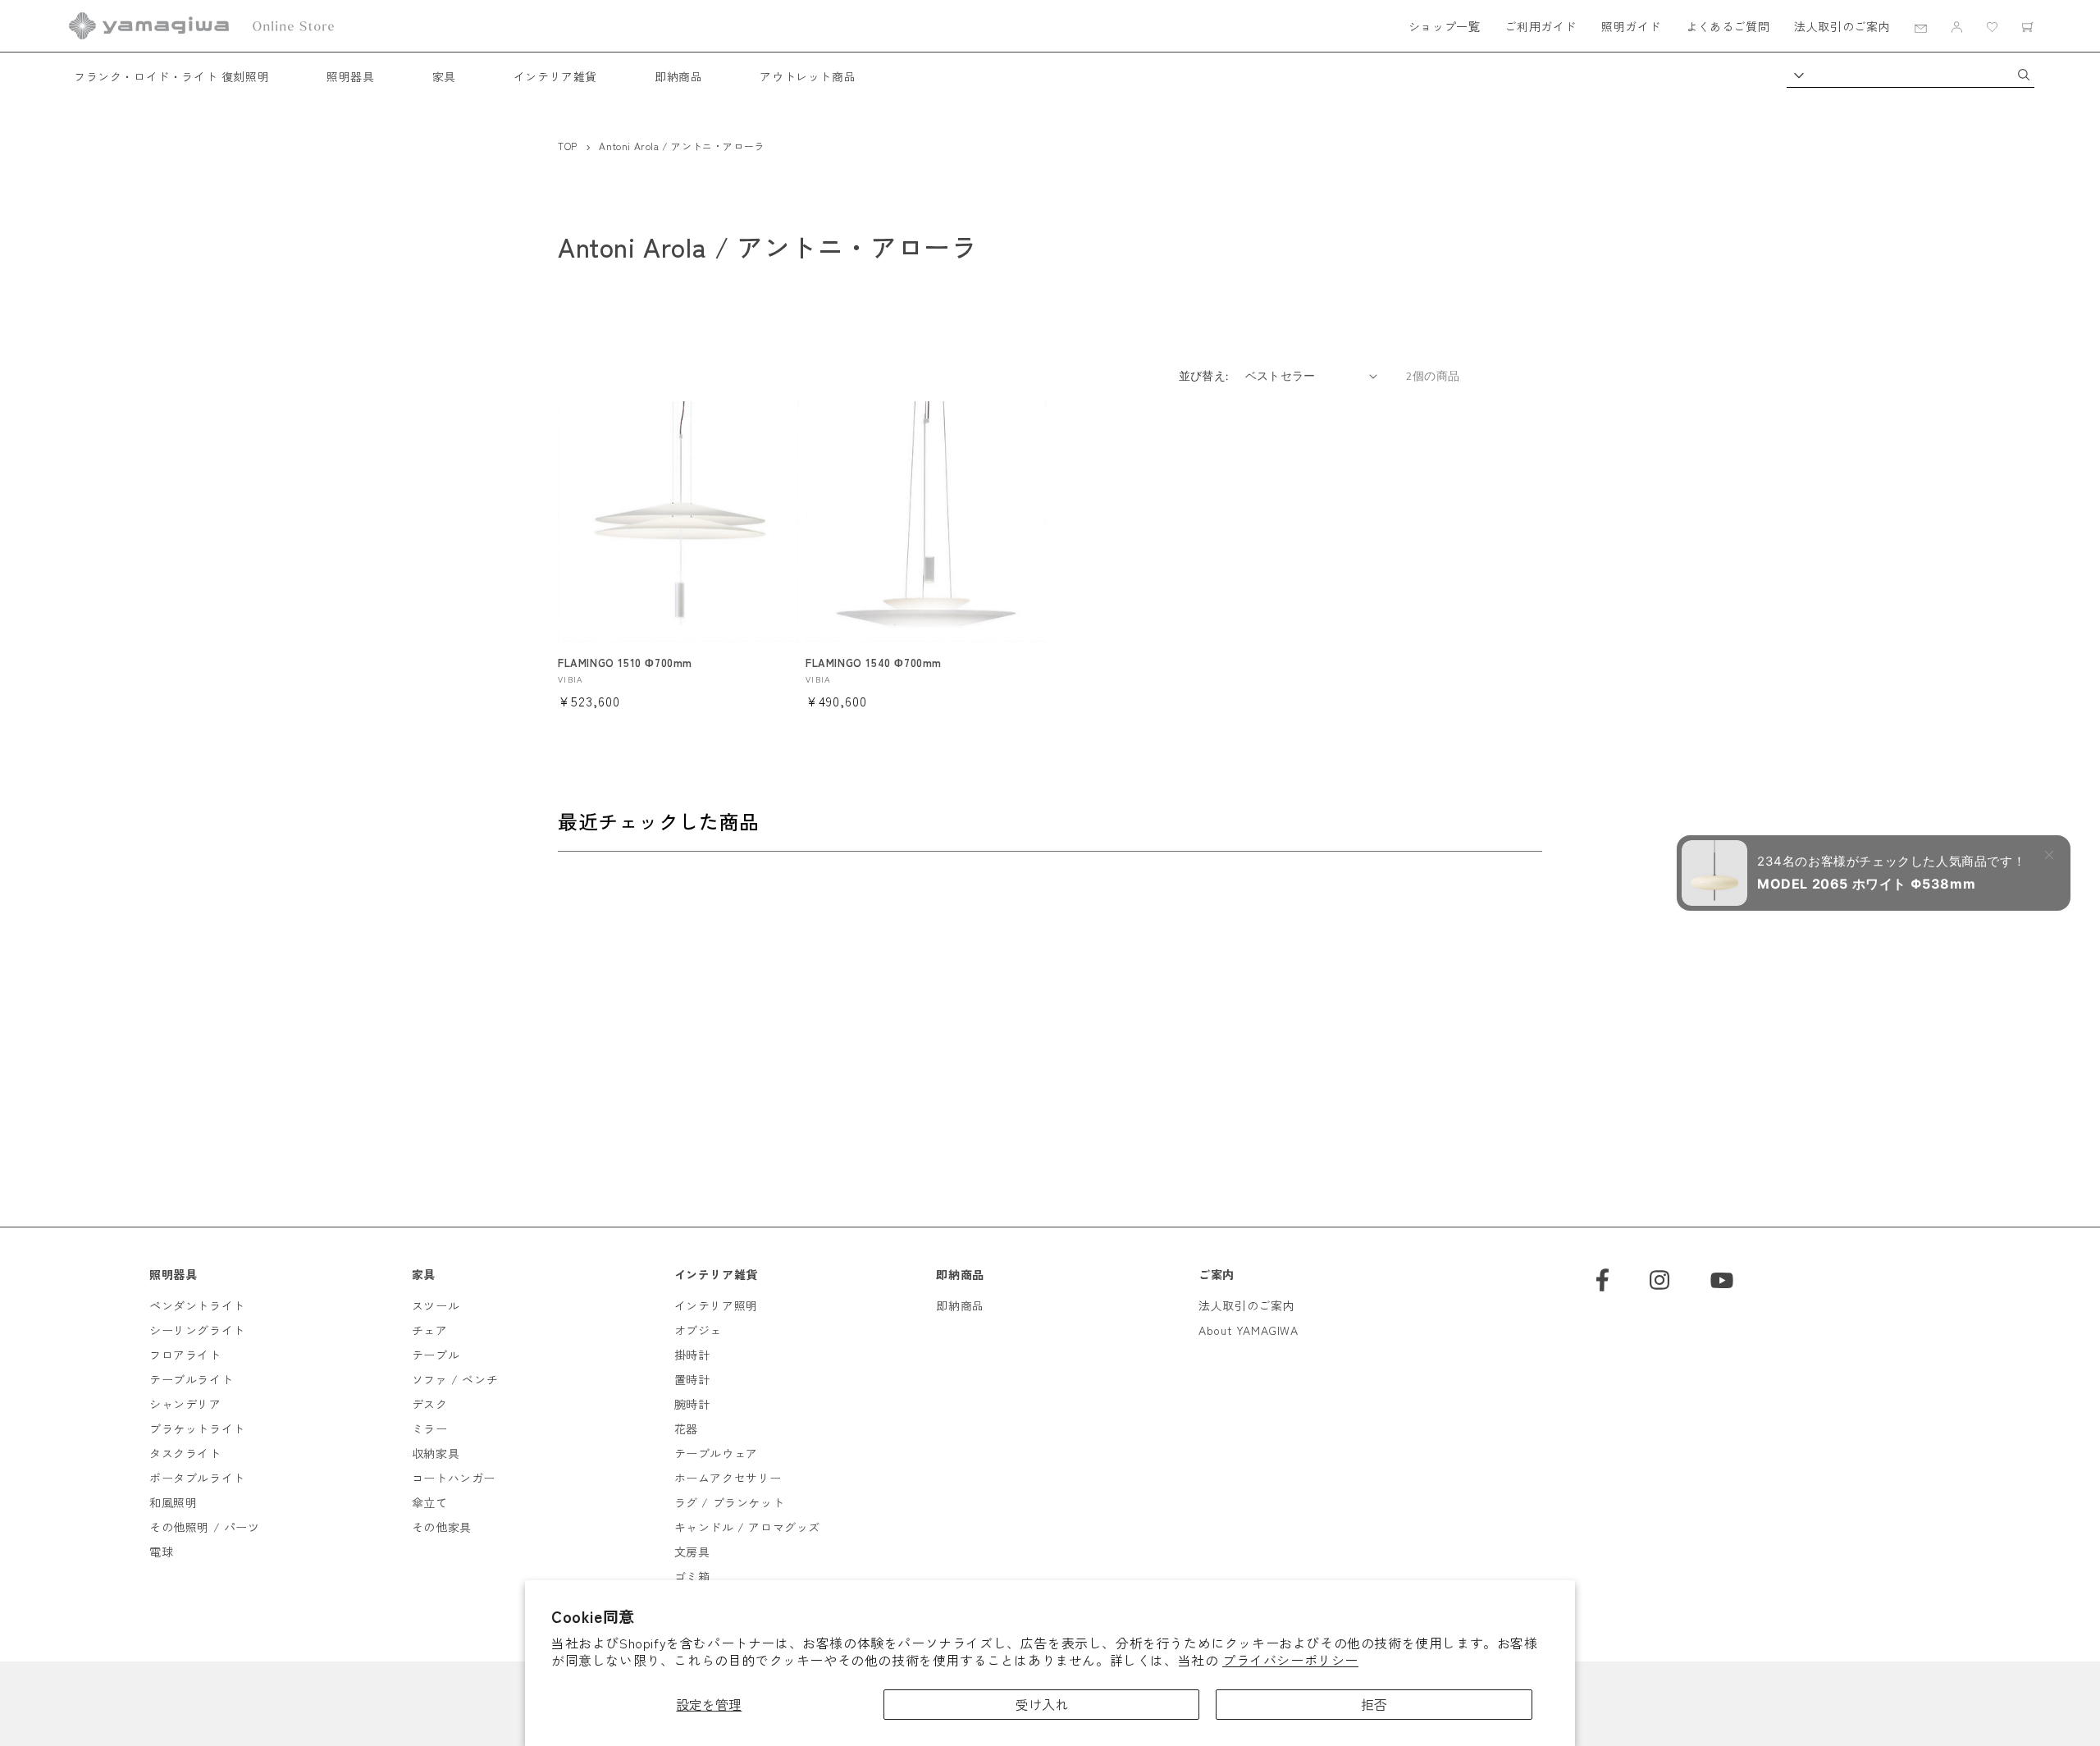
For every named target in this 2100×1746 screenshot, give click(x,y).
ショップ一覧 (1445, 26)
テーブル (436, 1355)
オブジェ (698, 1330)
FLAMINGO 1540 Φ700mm (874, 663)
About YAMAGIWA (1248, 1330)
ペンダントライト (197, 1305)
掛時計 (692, 1355)
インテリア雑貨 (555, 76)
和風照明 (173, 1502)
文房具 (692, 1552)
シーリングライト (197, 1330)
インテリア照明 (716, 1305)
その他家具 (442, 1527)
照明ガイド (1631, 26)
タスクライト (185, 1453)
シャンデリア (185, 1404)
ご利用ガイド (1541, 26)
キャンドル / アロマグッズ (747, 1527)
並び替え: (1204, 376)
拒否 (1374, 1704)
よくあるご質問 (1728, 26)
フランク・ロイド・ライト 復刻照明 (171, 76)
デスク (430, 1404)
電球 (161, 1552)
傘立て (430, 1502)
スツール (436, 1305)
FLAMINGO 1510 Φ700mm (625, 663)
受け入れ (1042, 1704)
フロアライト (185, 1355)
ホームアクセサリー (728, 1478)
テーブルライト (191, 1379)
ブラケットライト (197, 1428)
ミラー (430, 1428)
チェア (430, 1330)
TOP (568, 146)
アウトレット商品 (808, 76)
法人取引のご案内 (1842, 26)
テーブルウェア (716, 1453)
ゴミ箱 (692, 1576)
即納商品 (678, 76)
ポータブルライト (197, 1478)
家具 (444, 76)
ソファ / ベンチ (455, 1379)
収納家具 (436, 1453)
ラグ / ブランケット (730, 1502)
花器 (686, 1428)
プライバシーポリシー (1290, 1660)
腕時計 (692, 1404)
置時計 (692, 1379)
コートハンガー (454, 1478)
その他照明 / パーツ (205, 1527)
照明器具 (350, 76)
